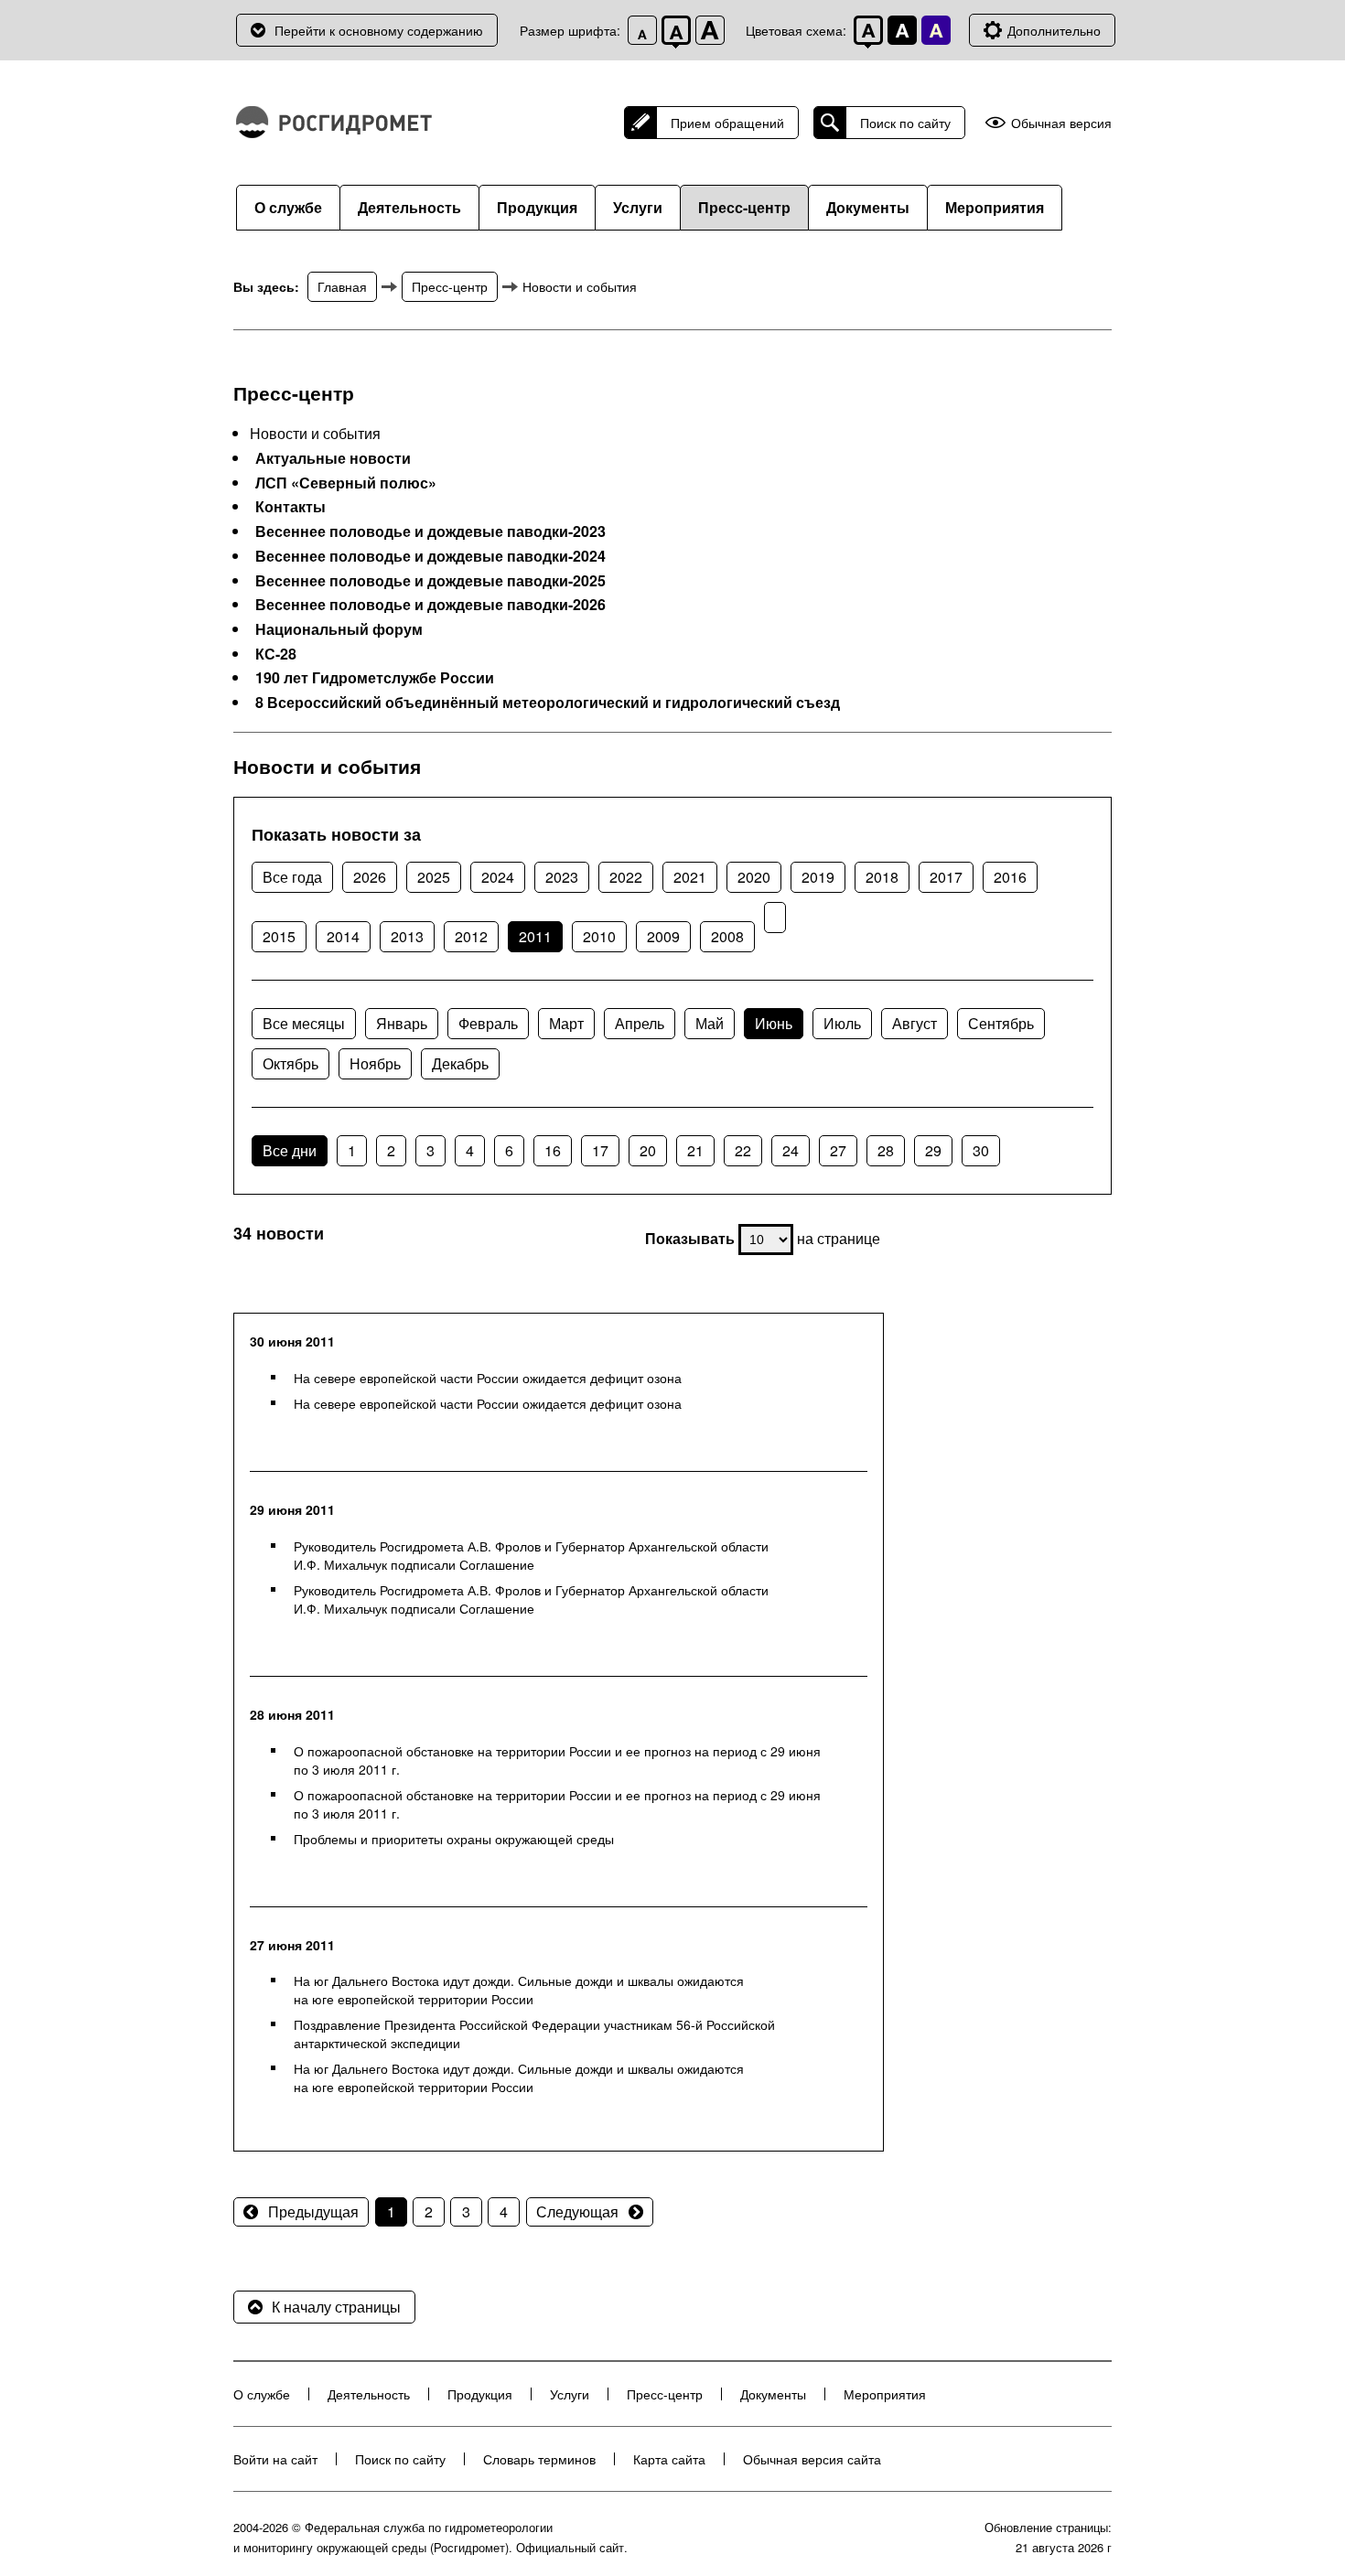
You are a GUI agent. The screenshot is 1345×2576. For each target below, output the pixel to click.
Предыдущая (313, 2211)
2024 (498, 877)
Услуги (638, 207)
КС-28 (276, 654)
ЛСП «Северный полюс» (346, 483)
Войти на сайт (275, 2459)
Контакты (291, 507)
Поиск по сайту (905, 123)
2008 (727, 936)
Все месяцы (304, 1023)
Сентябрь (1001, 1023)
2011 (535, 936)
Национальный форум (339, 629)
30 (981, 1150)
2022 (626, 877)
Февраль (488, 1023)
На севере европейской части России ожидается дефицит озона (488, 1378)
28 (886, 1150)
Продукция (537, 207)
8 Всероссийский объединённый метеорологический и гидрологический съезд (548, 703)
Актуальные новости (333, 458)
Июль (842, 1023)
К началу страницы (336, 2307)
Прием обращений (727, 123)
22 (743, 1150)
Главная (342, 286)
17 (600, 1150)
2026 (370, 877)
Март (566, 1023)
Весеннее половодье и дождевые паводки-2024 (430, 556)
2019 (818, 877)
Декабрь (460, 1063)
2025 (434, 877)
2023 (562, 877)
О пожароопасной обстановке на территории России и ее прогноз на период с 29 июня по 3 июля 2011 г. (557, 1760)
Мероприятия (995, 207)
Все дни (290, 1150)
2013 (407, 936)
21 (695, 1150)
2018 (882, 877)
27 (838, 1150)
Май (710, 1023)
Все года (292, 877)
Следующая (577, 2211)
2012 (471, 936)
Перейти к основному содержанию (379, 30)
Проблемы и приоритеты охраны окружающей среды (454, 1839)
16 (553, 1150)
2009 (663, 936)
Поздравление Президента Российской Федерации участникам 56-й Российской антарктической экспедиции (534, 2034)
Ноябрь (375, 1063)
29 (933, 1150)
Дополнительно (1054, 30)
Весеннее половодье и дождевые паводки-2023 (430, 531)
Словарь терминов (539, 2459)
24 (791, 1150)
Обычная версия (1061, 123)
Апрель (640, 1023)
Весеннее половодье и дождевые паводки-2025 (430, 581)
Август (915, 1023)
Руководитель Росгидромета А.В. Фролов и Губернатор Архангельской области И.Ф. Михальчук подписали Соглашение (531, 1555)
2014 (343, 936)
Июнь (774, 1023)
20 (648, 1150)
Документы (868, 207)
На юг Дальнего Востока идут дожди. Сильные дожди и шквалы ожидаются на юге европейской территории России (519, 1990)
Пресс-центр (744, 207)
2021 (690, 877)
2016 (1010, 877)
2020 (754, 877)
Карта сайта (669, 2459)
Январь (402, 1023)
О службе (288, 207)
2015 (279, 936)
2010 (599, 936)
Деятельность (409, 207)
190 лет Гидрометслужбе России (375, 678)
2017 (946, 877)
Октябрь (291, 1063)
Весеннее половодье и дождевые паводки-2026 (430, 605)
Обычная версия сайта (812, 2459)
